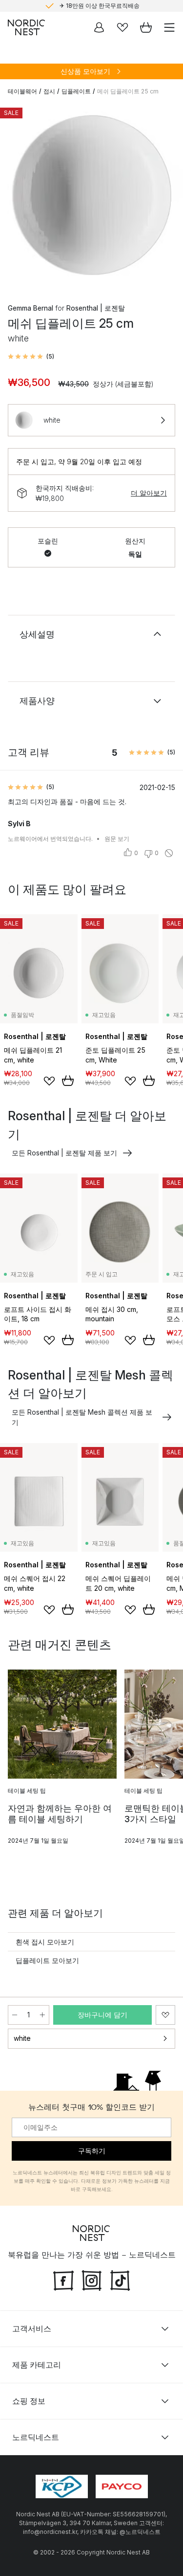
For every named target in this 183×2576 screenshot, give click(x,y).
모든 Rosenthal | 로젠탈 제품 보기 (64, 1153)
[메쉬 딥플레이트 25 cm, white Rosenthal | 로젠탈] (91, 195)
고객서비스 (32, 2328)
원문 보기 (117, 839)
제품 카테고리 (37, 2364)
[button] (31, 357)
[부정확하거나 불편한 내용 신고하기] (169, 853)
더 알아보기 (149, 493)
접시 (49, 91)
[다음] (165, 197)
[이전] (18, 197)
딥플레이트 (76, 91)
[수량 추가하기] (42, 2015)
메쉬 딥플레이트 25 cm (128, 91)
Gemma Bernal (30, 308)
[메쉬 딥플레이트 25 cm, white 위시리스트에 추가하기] (165, 2015)
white (22, 2038)
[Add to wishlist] (49, 1081)
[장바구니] (146, 27)
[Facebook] (63, 2279)
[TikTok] (120, 2279)
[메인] (26, 27)
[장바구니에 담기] (68, 1081)
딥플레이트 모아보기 (47, 1960)
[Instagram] (92, 2279)
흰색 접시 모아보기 (45, 1942)
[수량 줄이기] (15, 2015)
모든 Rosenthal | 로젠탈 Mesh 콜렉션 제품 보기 (82, 1417)
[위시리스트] (122, 27)
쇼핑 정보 (29, 2400)
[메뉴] (169, 27)
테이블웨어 (22, 91)
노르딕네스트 (36, 2437)
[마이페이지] (99, 27)
